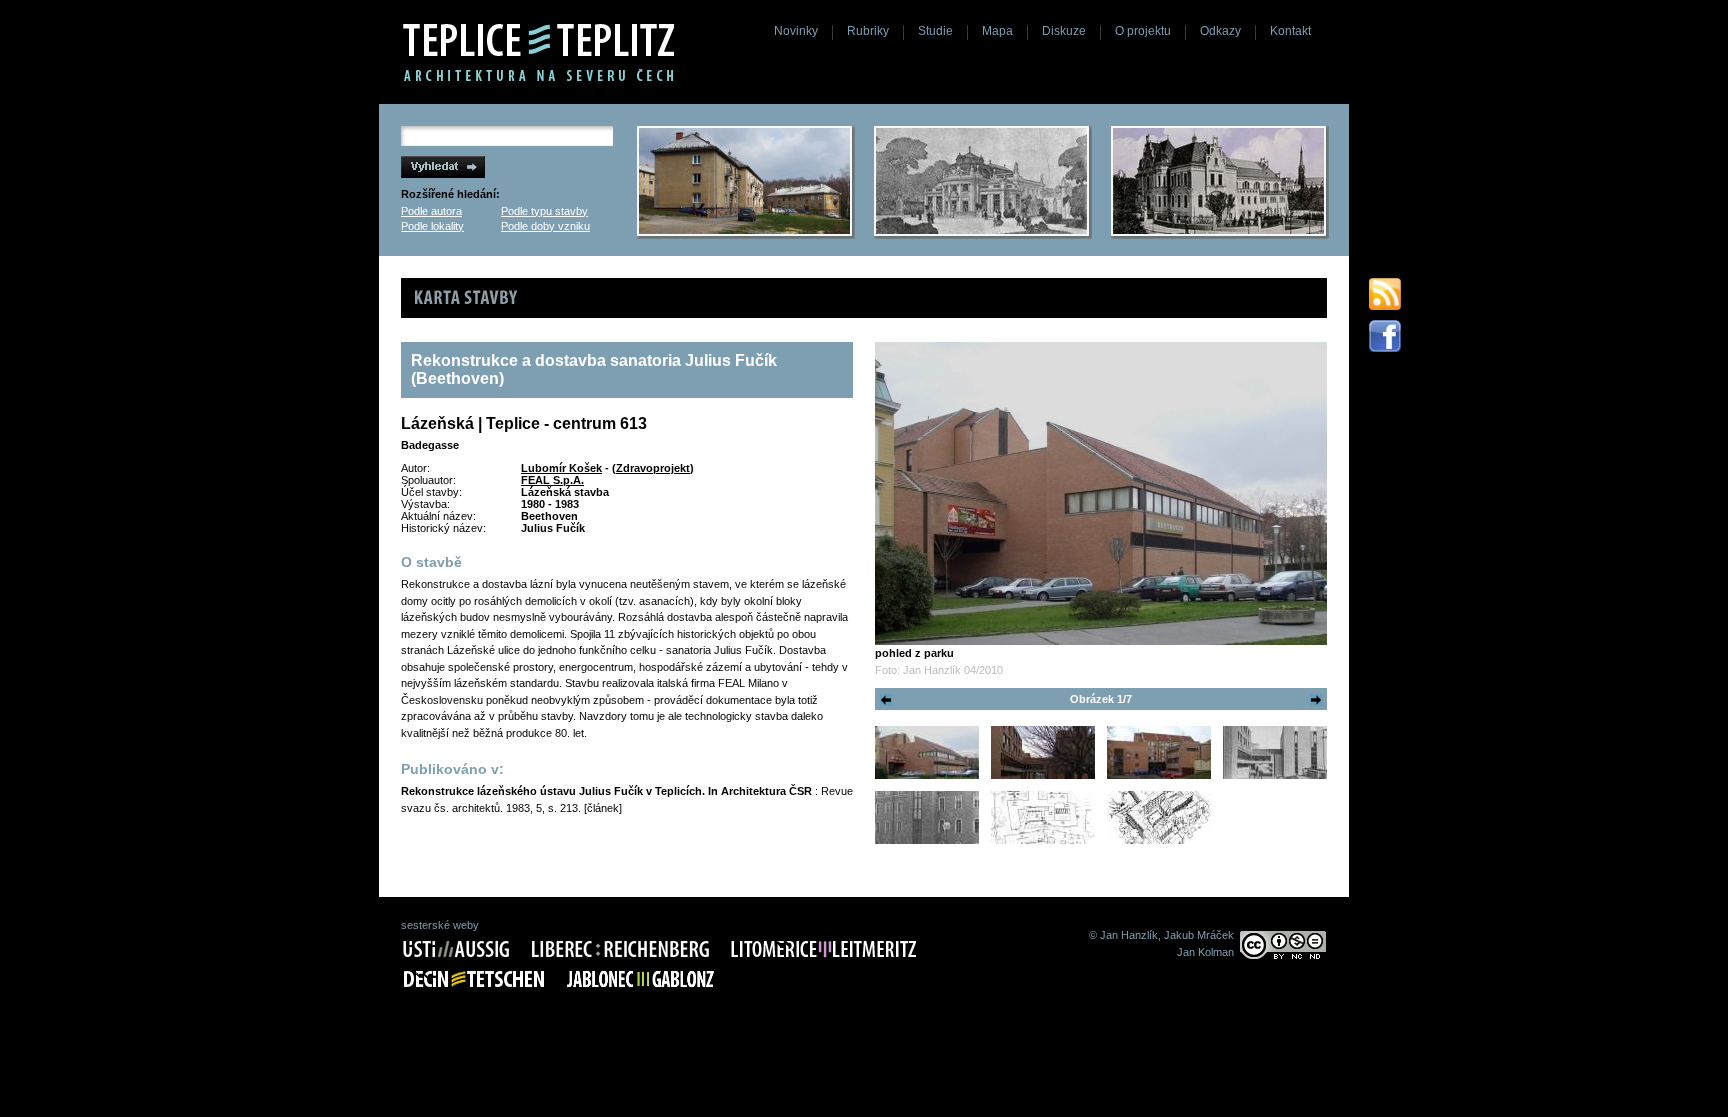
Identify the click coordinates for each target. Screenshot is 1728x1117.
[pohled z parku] (1101, 493)
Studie (935, 31)
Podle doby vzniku (545, 226)
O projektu (1143, 31)
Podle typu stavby (544, 211)
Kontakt (1290, 31)
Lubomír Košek (561, 468)
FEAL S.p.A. (552, 480)
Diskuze (1064, 31)
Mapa (997, 31)
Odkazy (1220, 31)
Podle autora (431, 211)
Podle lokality (432, 226)
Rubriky (868, 31)
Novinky (796, 31)
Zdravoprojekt (653, 468)
